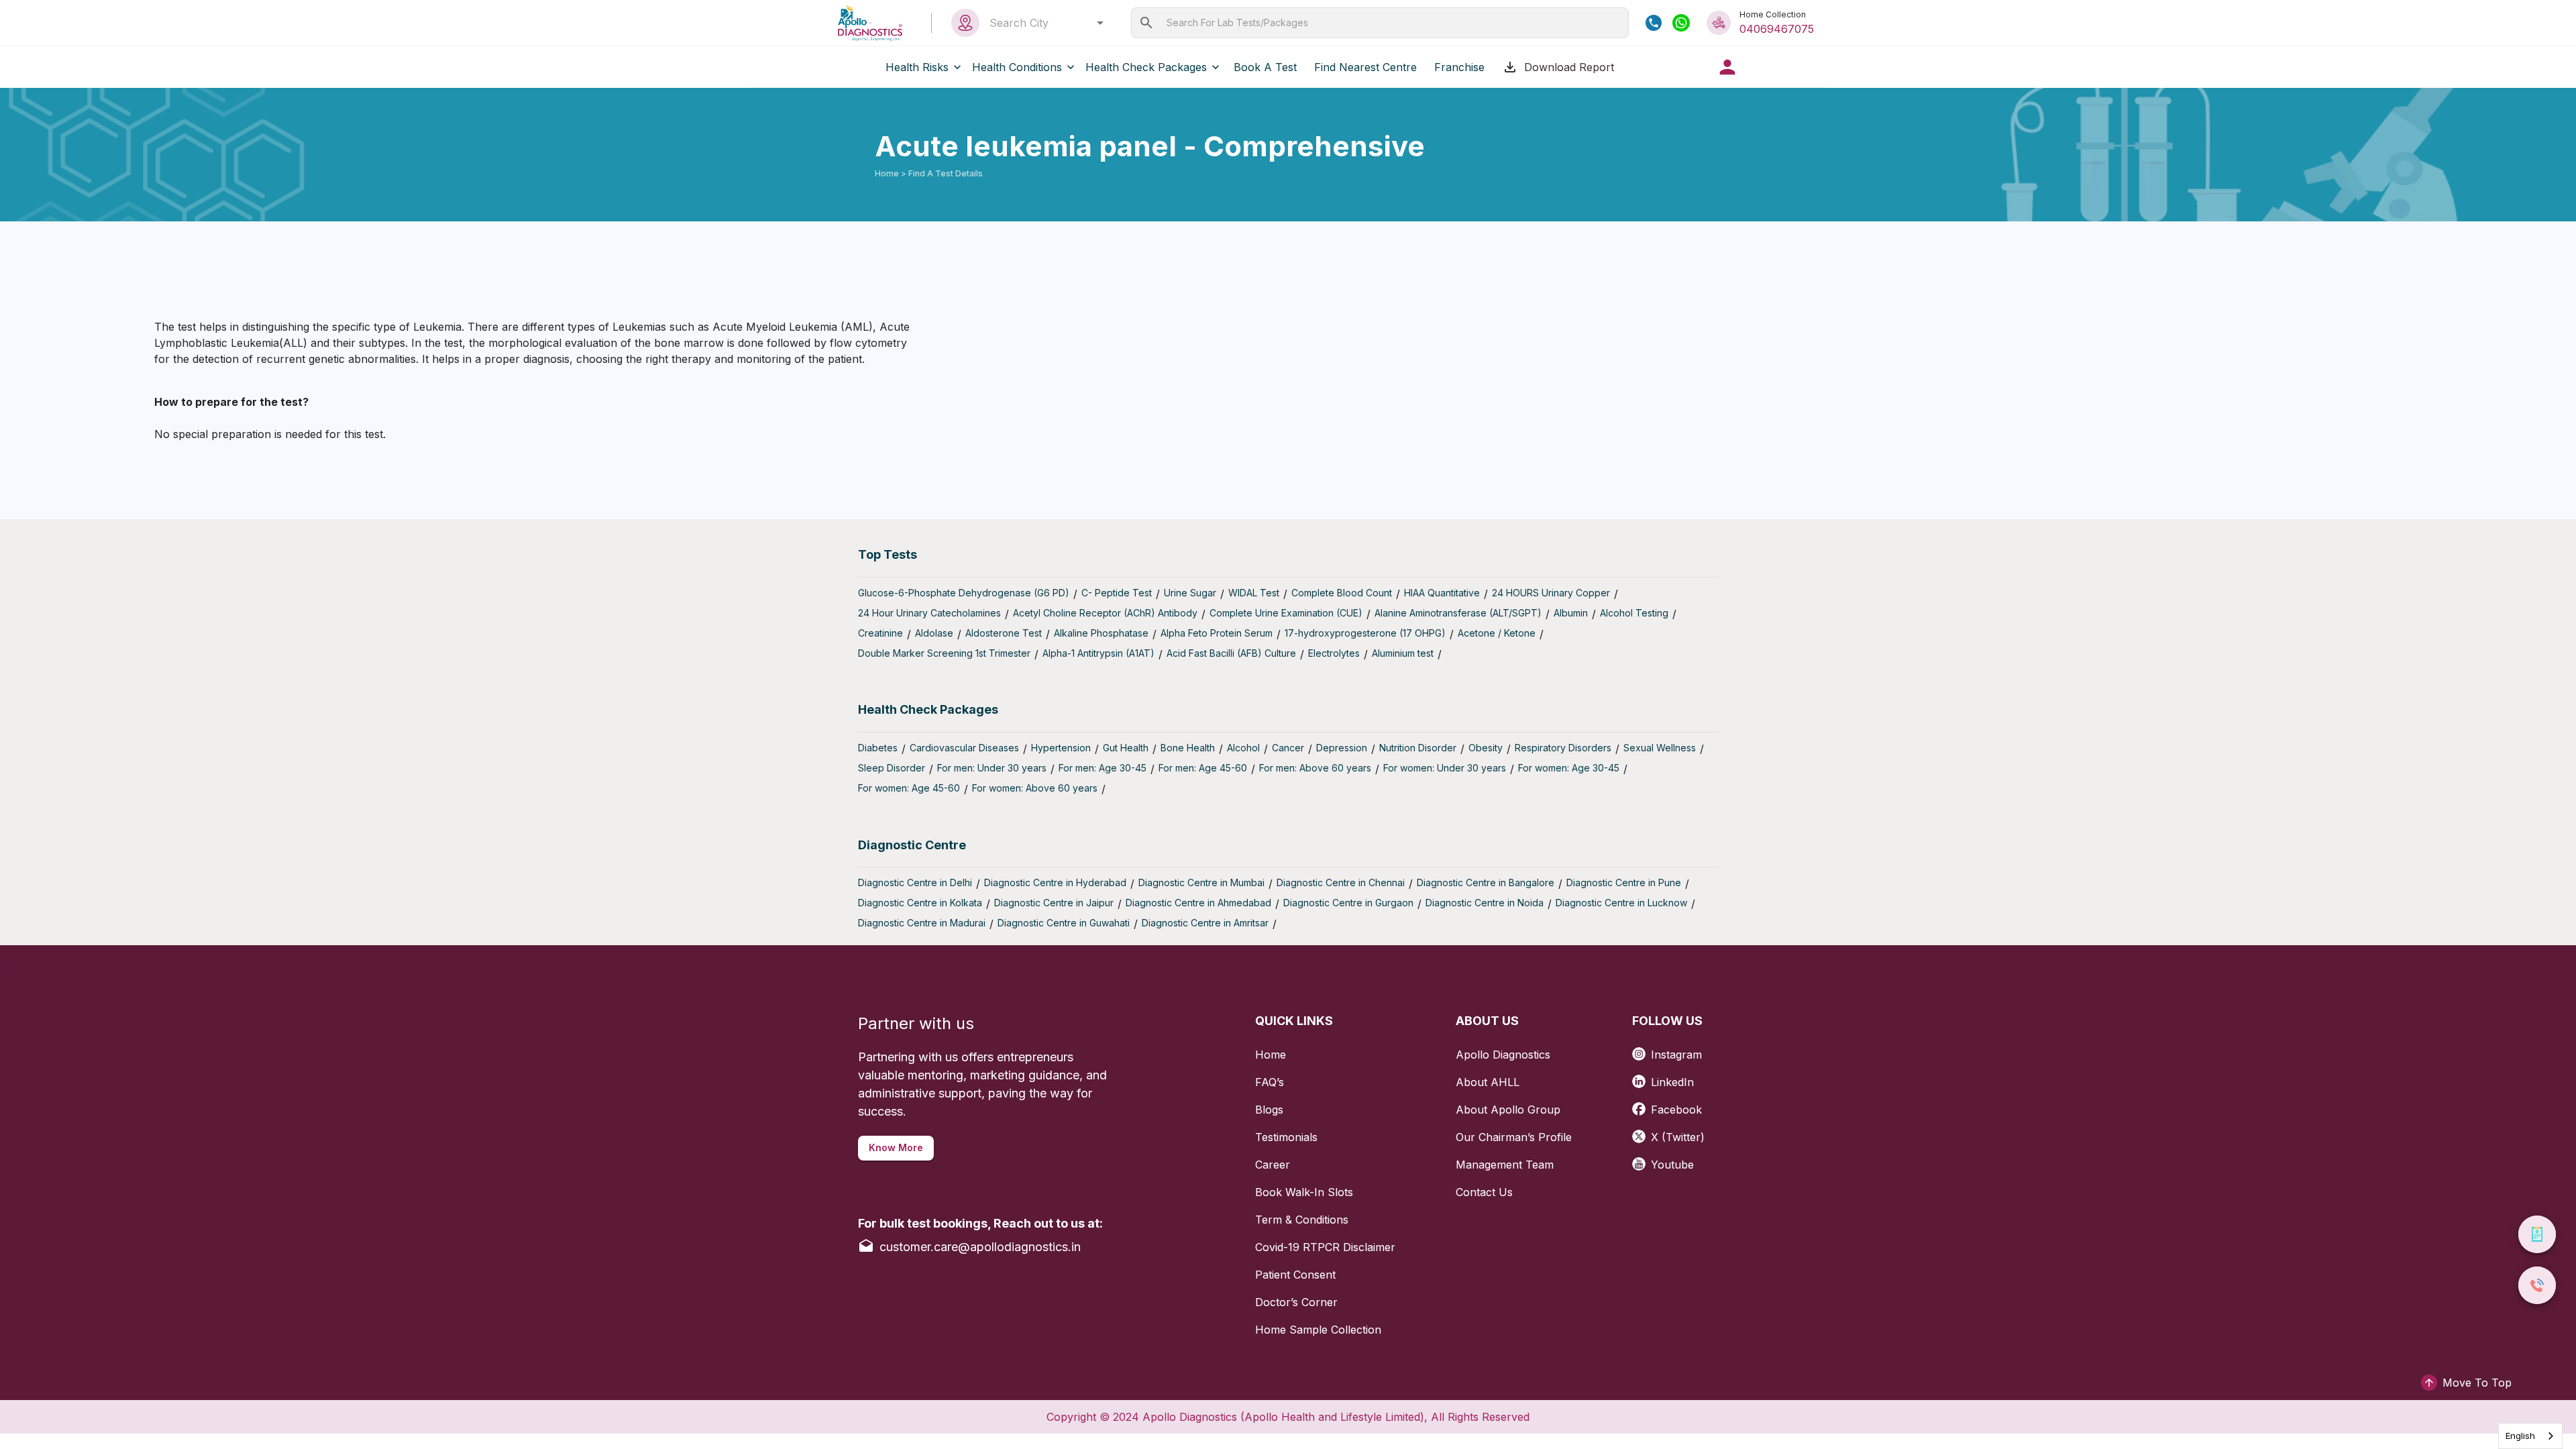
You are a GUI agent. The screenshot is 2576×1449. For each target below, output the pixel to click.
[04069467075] (1654, 23)
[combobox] (1043, 23)
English (2520, 1436)
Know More (896, 1147)
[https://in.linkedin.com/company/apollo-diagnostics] (1642, 1077)
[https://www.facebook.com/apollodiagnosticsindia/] (1642, 1105)
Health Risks (917, 67)
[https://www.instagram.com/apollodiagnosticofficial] (1642, 1050)
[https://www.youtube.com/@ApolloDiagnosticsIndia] (1642, 1160)
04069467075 (1777, 29)
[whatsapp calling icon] (1681, 23)
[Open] (1100, 23)
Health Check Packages (1146, 67)
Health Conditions (1017, 67)
